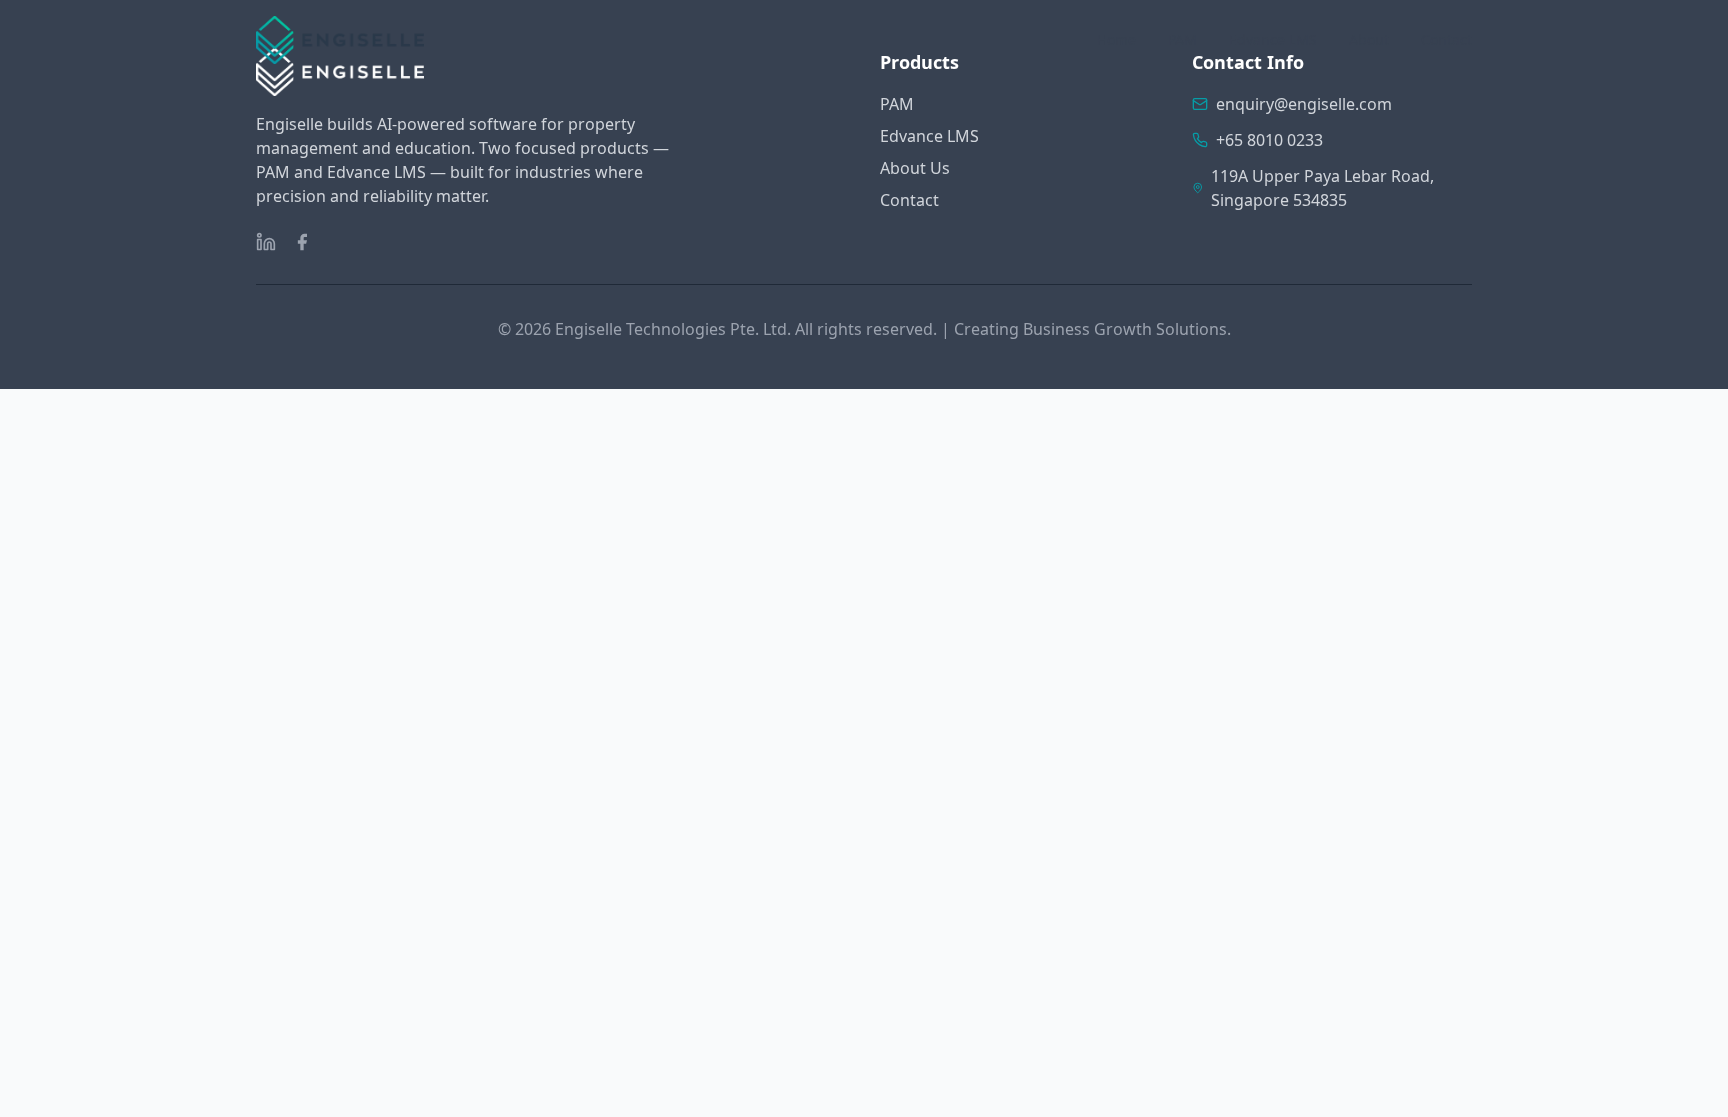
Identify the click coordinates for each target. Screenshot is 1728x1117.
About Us (915, 168)
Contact (1446, 39)
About (1369, 39)
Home (1116, 39)
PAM (1182, 39)
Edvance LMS (1273, 39)
